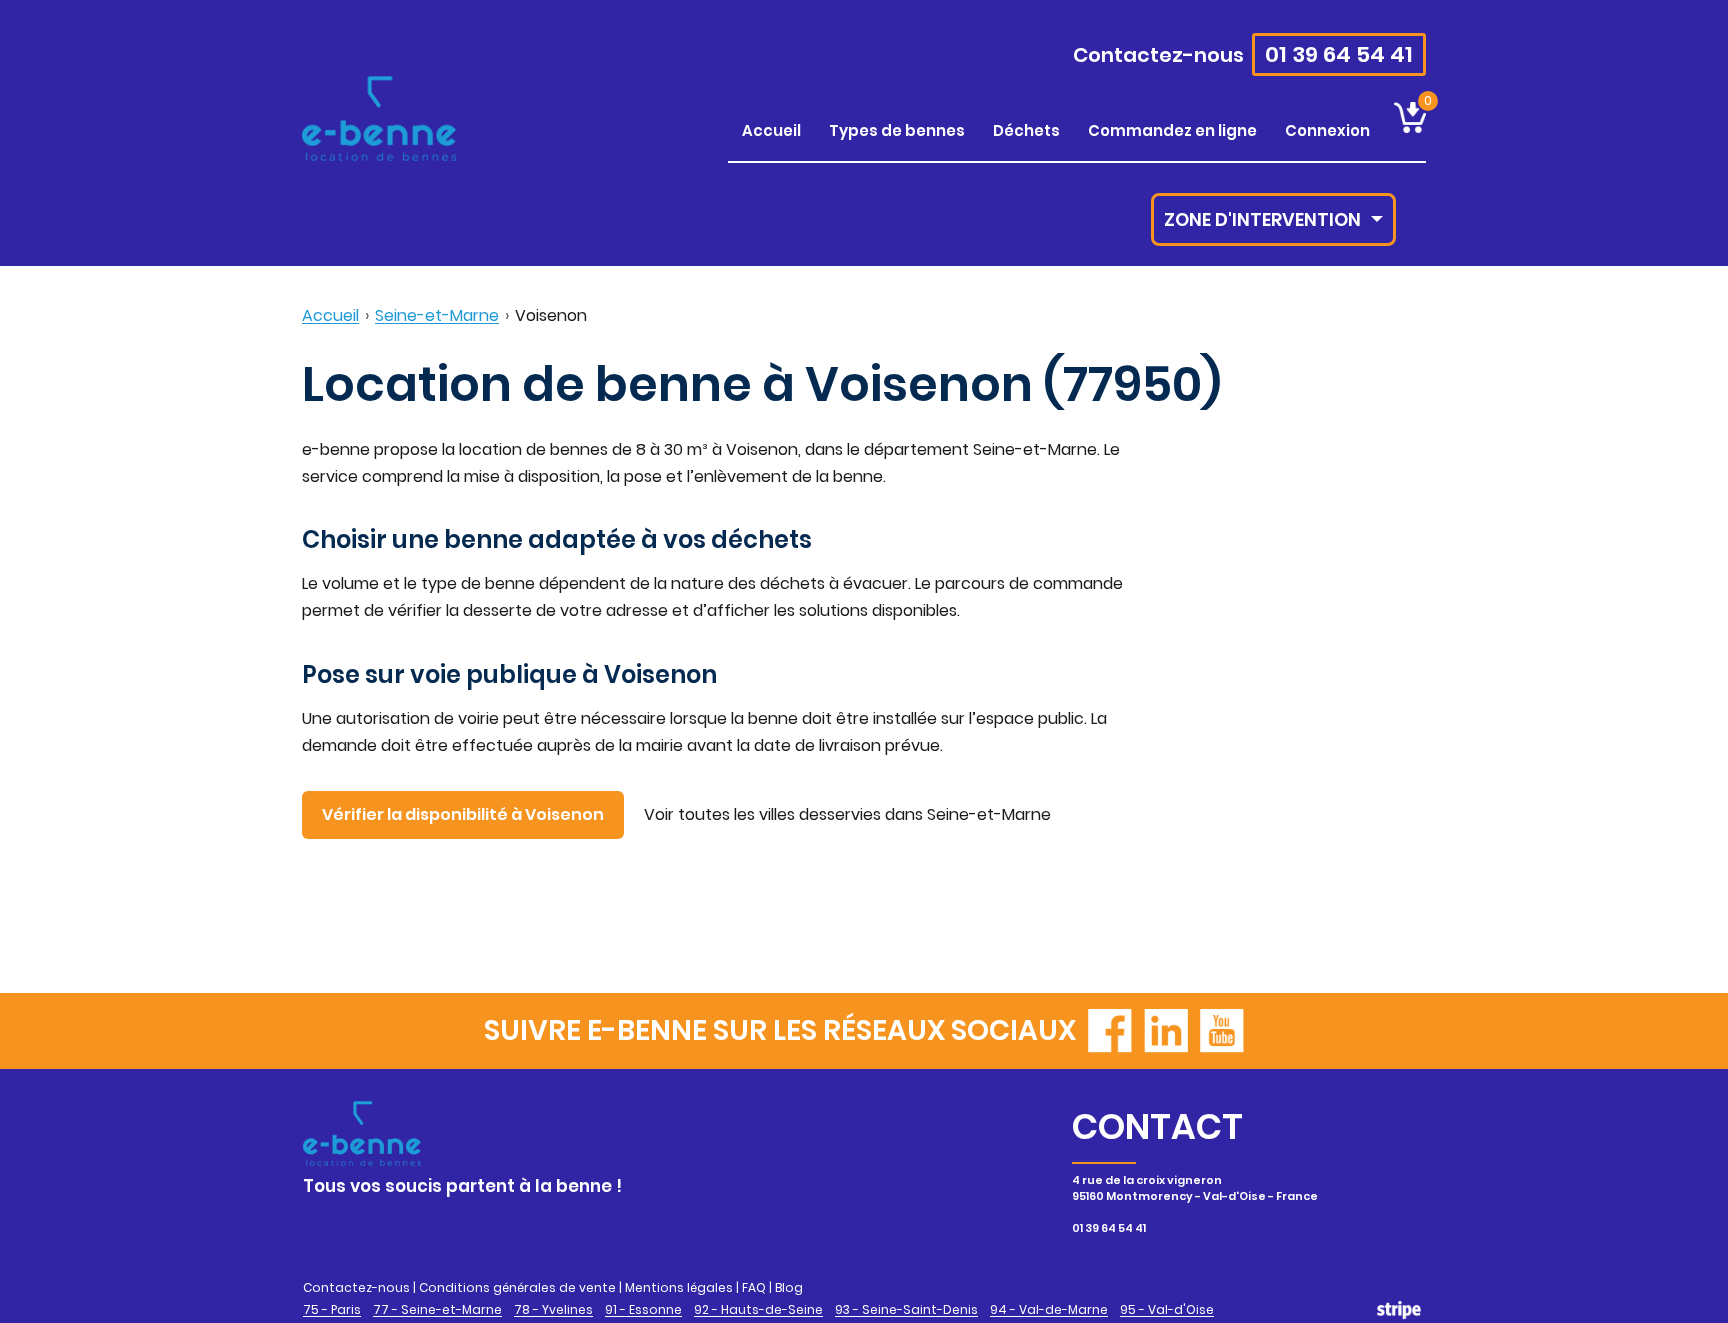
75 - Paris (332, 1310)
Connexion (1327, 130)
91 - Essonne (643, 1310)
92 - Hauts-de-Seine (758, 1310)
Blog (789, 1287)
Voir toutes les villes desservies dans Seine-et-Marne (847, 814)
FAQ (754, 1287)
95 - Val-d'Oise (1167, 1310)
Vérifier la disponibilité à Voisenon (463, 814)
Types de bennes (897, 130)
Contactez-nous (1158, 55)
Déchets (1026, 130)
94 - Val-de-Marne (1049, 1310)
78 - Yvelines (553, 1310)
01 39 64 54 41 (1339, 54)
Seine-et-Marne (437, 315)
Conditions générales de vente (517, 1287)
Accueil (771, 130)
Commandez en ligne (1172, 130)
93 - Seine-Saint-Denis (906, 1310)
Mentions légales (679, 1287)
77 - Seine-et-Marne (437, 1310)
